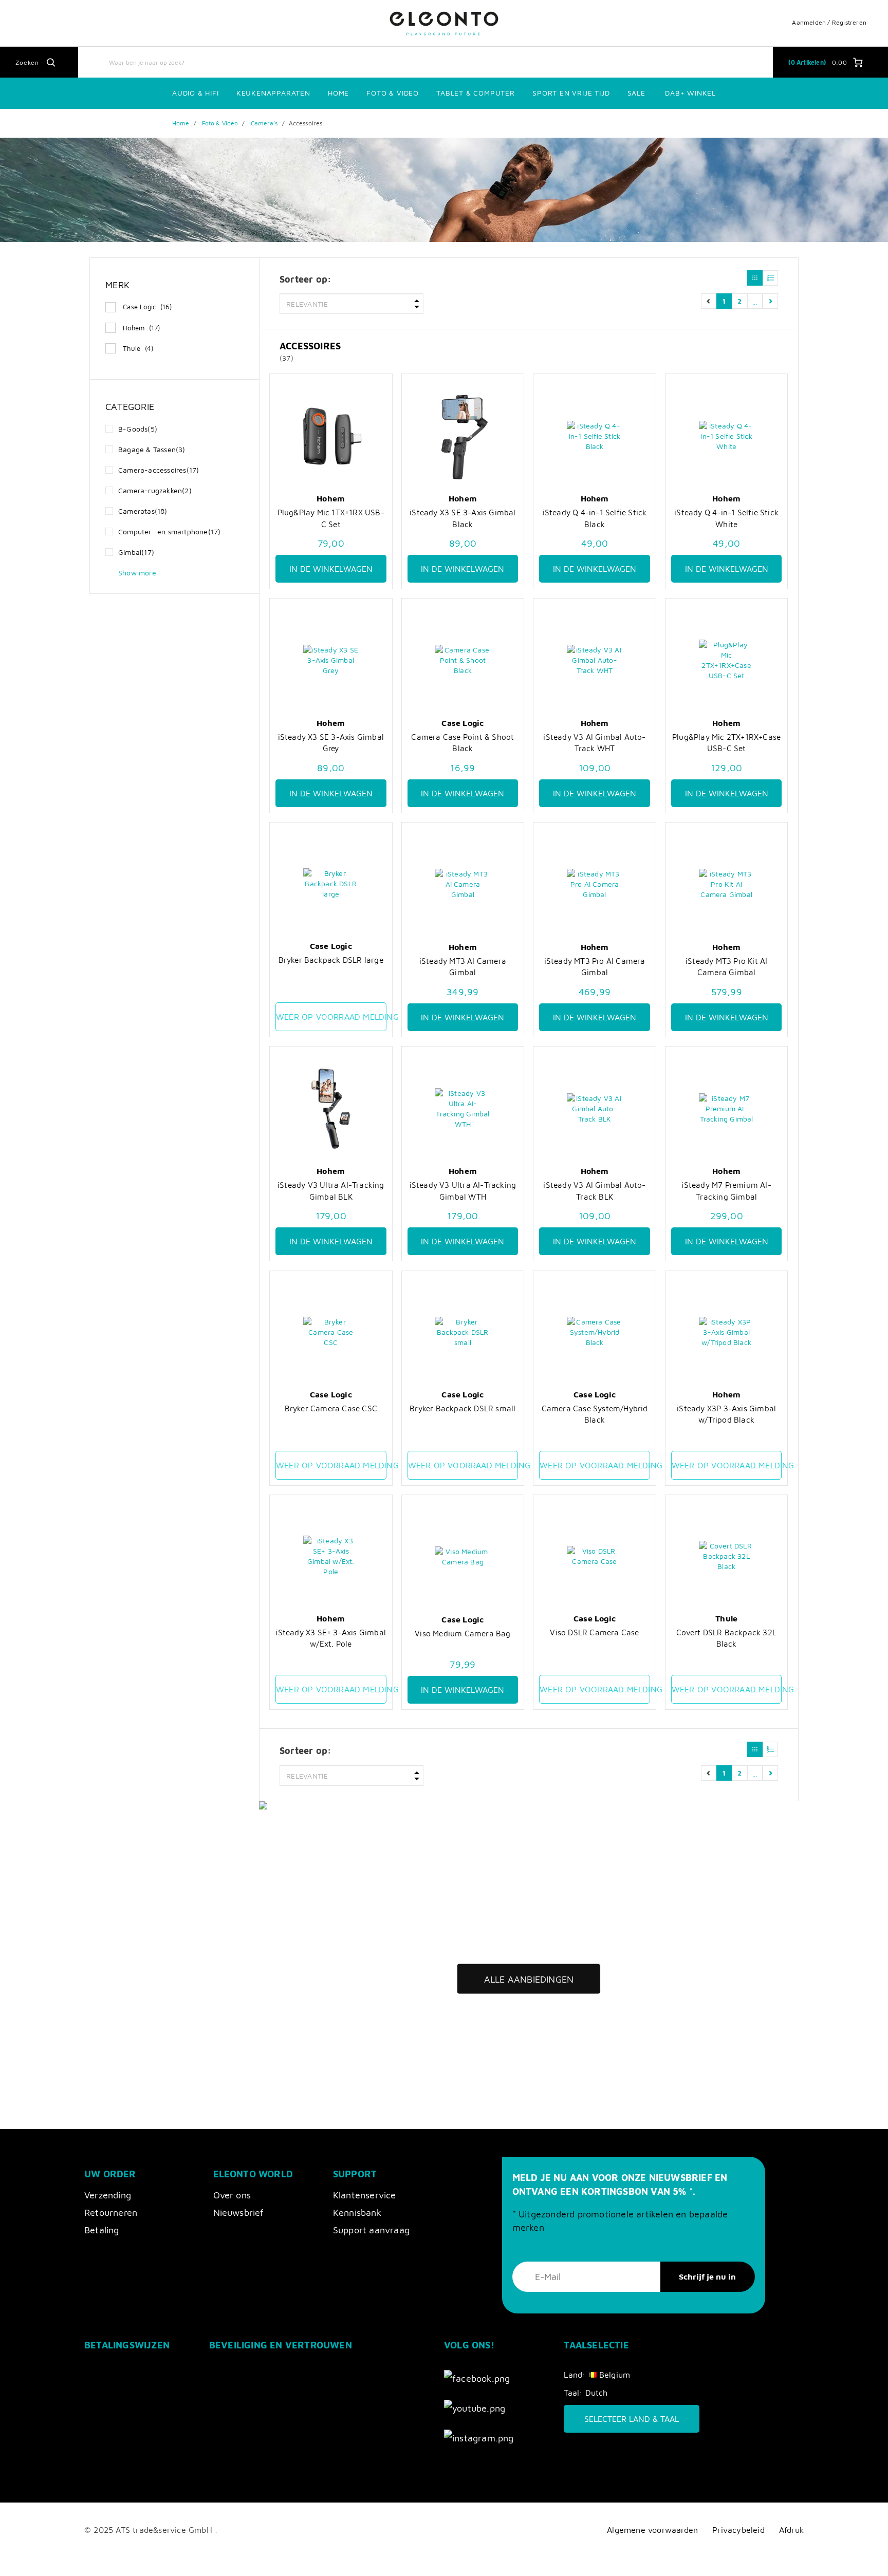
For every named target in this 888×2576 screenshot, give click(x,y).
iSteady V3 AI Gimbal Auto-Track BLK (594, 1190)
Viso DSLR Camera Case (594, 1632)
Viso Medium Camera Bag (462, 1633)
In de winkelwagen (331, 569)
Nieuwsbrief (239, 2213)
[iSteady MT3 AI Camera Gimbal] (463, 884)
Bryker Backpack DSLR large (331, 960)
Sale (636, 93)
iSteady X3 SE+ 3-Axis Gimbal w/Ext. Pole (331, 1638)
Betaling (102, 2230)
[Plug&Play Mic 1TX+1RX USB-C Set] (331, 436)
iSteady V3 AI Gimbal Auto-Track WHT (594, 742)
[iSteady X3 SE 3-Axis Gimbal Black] (463, 436)
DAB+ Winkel (690, 93)
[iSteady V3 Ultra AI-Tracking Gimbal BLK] (331, 1108)
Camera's (264, 123)
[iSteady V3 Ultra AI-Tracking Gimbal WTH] (463, 1108)
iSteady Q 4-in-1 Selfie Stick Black (595, 518)
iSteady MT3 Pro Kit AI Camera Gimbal (726, 966)
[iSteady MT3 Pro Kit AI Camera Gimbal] (727, 884)
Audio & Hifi (196, 93)
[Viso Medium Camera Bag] (463, 1557)
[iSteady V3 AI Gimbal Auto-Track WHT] (595, 660)
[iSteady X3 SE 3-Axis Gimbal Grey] (331, 660)
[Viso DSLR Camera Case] (595, 1556)
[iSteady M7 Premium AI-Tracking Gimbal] (727, 1108)
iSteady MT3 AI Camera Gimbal (463, 966)
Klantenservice (365, 2195)
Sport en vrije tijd (571, 93)
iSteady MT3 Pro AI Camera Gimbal (595, 966)
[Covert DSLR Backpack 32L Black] (727, 1556)
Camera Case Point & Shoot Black (462, 742)
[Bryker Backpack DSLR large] (331, 884)
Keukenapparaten (273, 93)
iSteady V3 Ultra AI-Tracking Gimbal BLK (331, 1190)
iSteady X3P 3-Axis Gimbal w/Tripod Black (726, 1414)
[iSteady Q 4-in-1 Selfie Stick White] (727, 436)
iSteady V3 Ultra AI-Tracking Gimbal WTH (463, 1190)
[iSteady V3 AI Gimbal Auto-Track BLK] (595, 1108)
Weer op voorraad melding (331, 1017)
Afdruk (791, 2530)
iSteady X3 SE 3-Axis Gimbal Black (462, 518)
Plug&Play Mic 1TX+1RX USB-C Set (331, 518)
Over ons (232, 2195)
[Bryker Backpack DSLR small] (463, 1332)
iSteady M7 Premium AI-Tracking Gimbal (726, 1190)
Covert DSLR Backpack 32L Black (726, 1638)
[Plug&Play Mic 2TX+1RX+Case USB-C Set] (727, 660)
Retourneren (111, 2213)
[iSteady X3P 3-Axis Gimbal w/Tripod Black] (727, 1332)
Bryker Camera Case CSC (331, 1408)
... (755, 301)
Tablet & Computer (476, 93)
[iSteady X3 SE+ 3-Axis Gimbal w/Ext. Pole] (331, 1556)
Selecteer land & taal (632, 2419)
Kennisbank (357, 2213)
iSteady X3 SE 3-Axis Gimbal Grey (331, 742)
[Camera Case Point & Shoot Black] (463, 660)
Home (338, 93)
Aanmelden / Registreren (829, 22)
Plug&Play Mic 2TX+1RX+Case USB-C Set (726, 742)
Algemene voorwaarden (652, 2530)
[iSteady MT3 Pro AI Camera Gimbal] (595, 884)
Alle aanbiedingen (529, 1979)
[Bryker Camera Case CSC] (331, 1332)
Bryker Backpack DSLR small (462, 1408)
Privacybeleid (738, 2530)
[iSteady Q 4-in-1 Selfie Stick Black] (595, 436)
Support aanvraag (371, 2230)
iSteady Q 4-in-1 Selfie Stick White (726, 518)
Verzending (108, 2195)
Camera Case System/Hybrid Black (595, 1414)
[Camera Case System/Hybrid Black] (595, 1332)
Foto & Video (393, 93)
